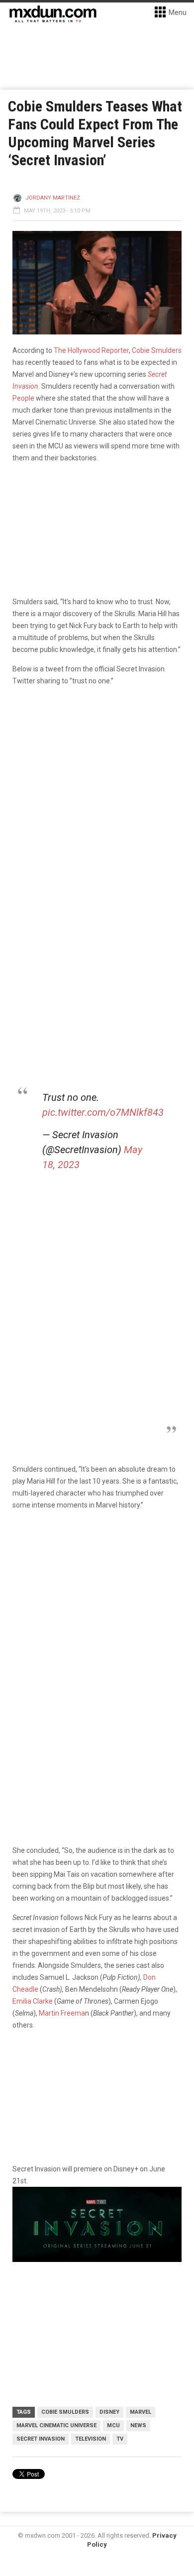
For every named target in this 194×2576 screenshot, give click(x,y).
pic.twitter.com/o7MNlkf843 (103, 1112)
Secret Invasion (41, 2439)
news (138, 2425)
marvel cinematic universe (56, 2425)
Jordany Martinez (53, 198)
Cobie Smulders (65, 2412)
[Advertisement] (97, 1623)
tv (120, 2439)
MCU (113, 2425)
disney (109, 2412)
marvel (141, 2412)
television (91, 2439)
